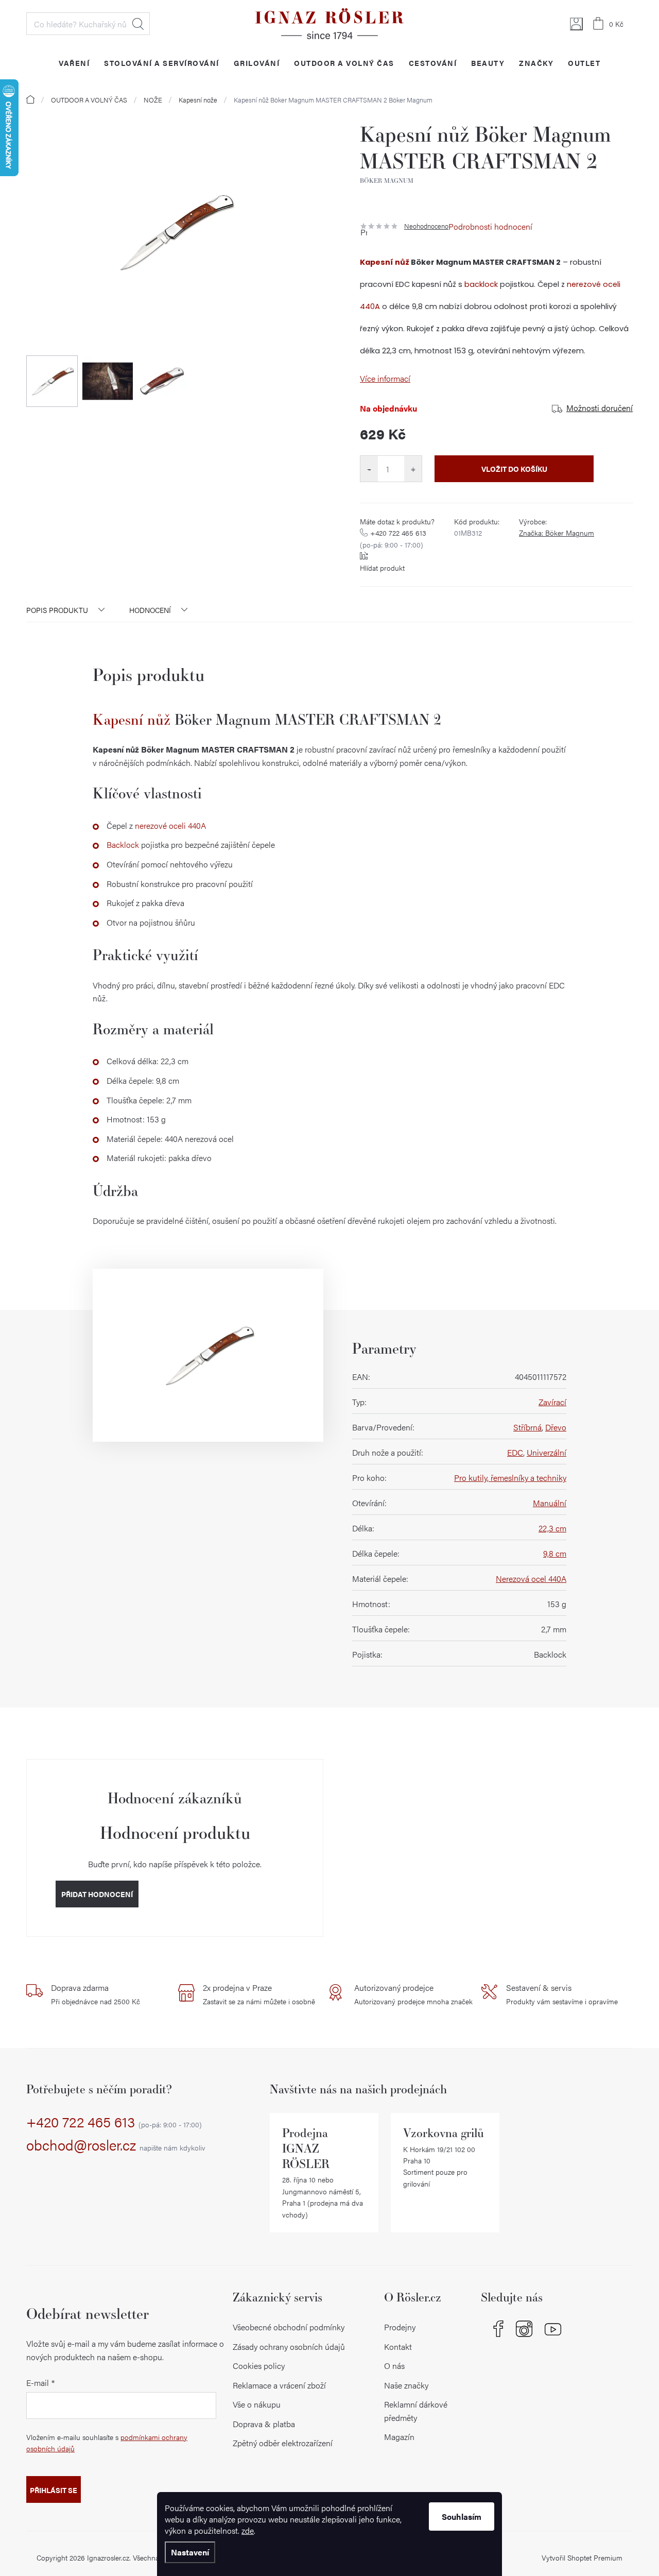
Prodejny (400, 2327)
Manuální (550, 1503)
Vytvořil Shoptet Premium (582, 2557)
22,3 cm (552, 1528)
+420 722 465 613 (393, 538)
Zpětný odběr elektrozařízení (283, 2443)
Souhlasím (462, 2517)
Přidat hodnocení (97, 1894)
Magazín (399, 2437)
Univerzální (547, 1452)
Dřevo (556, 1427)
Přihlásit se (54, 2490)
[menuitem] (74, 63)
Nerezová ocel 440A (531, 1579)
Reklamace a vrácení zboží (279, 2385)
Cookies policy (259, 2366)
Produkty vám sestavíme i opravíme (562, 1994)
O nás (394, 2366)
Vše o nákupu (257, 2404)
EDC (515, 1452)
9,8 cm (555, 1553)
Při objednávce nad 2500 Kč (96, 1994)
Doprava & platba (264, 2424)
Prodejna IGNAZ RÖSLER (306, 2148)
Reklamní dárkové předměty (416, 2411)
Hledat (138, 24)
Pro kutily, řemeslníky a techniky (510, 1478)
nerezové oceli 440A (170, 825)
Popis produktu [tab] (57, 610)
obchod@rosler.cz (116, 2145)
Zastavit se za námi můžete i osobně (259, 1994)
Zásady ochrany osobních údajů (289, 2347)
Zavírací (552, 1402)
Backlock (123, 845)
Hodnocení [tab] (150, 610)
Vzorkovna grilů (444, 2133)
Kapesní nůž (385, 262)
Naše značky (406, 2385)
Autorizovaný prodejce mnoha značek (413, 1994)
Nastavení (190, 2552)
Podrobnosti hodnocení (490, 226)
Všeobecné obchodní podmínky (289, 2327)
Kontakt (398, 2347)
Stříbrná (527, 1427)
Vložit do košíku (514, 469)
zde (248, 2530)
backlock (481, 284)
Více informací (385, 378)
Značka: (557, 533)
